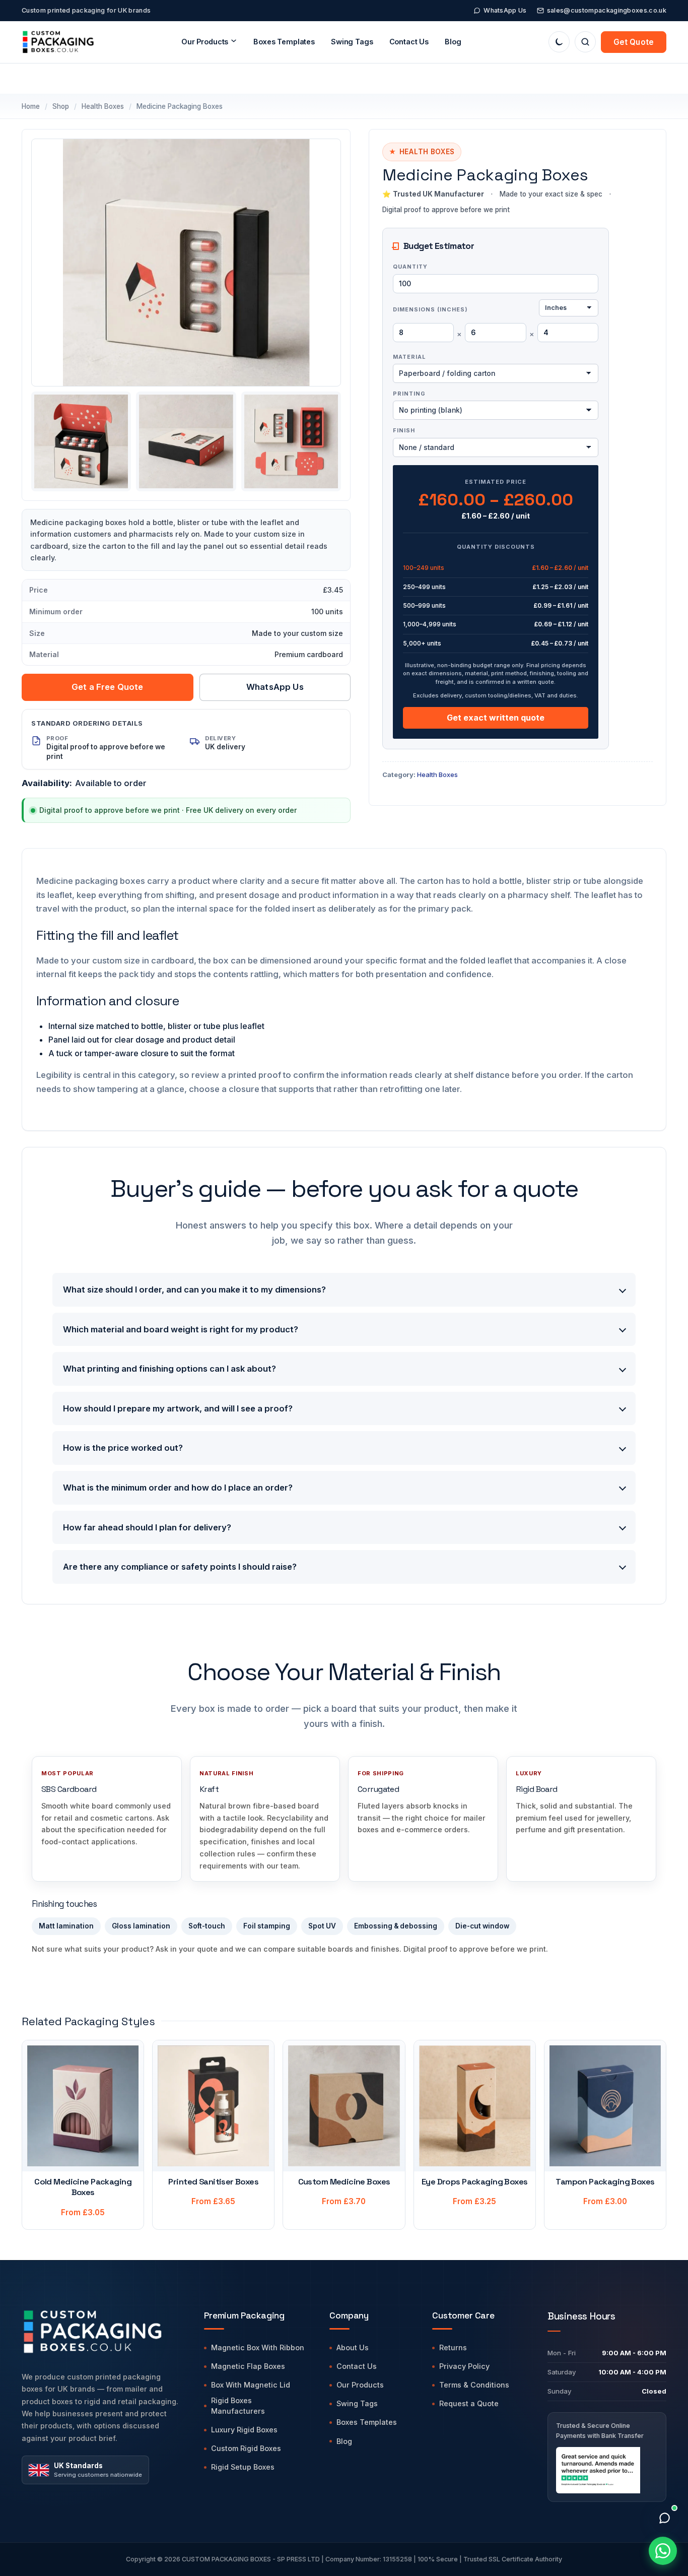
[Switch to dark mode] (559, 42)
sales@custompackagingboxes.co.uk (607, 10)
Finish (404, 430)
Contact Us (409, 42)
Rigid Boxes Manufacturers (238, 2406)
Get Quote (634, 42)
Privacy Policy (464, 2366)
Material (409, 357)
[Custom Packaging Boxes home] (102, 2331)
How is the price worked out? (123, 1448)
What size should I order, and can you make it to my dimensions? (194, 1290)
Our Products (360, 2385)
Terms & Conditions (474, 2385)
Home (31, 106)
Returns (453, 2347)
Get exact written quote (496, 718)
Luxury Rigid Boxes (244, 2430)
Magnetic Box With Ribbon (258, 2347)
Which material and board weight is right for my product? (181, 1329)
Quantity (410, 267)
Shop (61, 106)
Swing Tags (357, 2403)
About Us (353, 2347)
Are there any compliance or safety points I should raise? (180, 1567)
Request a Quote (469, 2403)
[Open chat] (664, 2518)
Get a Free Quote (108, 687)
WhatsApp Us (505, 10)
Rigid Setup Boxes (243, 2467)
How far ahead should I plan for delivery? (147, 1527)
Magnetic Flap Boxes (248, 2366)
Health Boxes (103, 106)
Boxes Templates (284, 42)
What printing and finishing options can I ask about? (169, 1369)
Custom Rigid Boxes (246, 2448)
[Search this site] (585, 42)
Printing (409, 394)
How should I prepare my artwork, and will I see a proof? (178, 1408)
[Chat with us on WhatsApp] (663, 2551)
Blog (453, 42)
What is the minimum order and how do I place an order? (178, 1488)
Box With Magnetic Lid (251, 2385)
